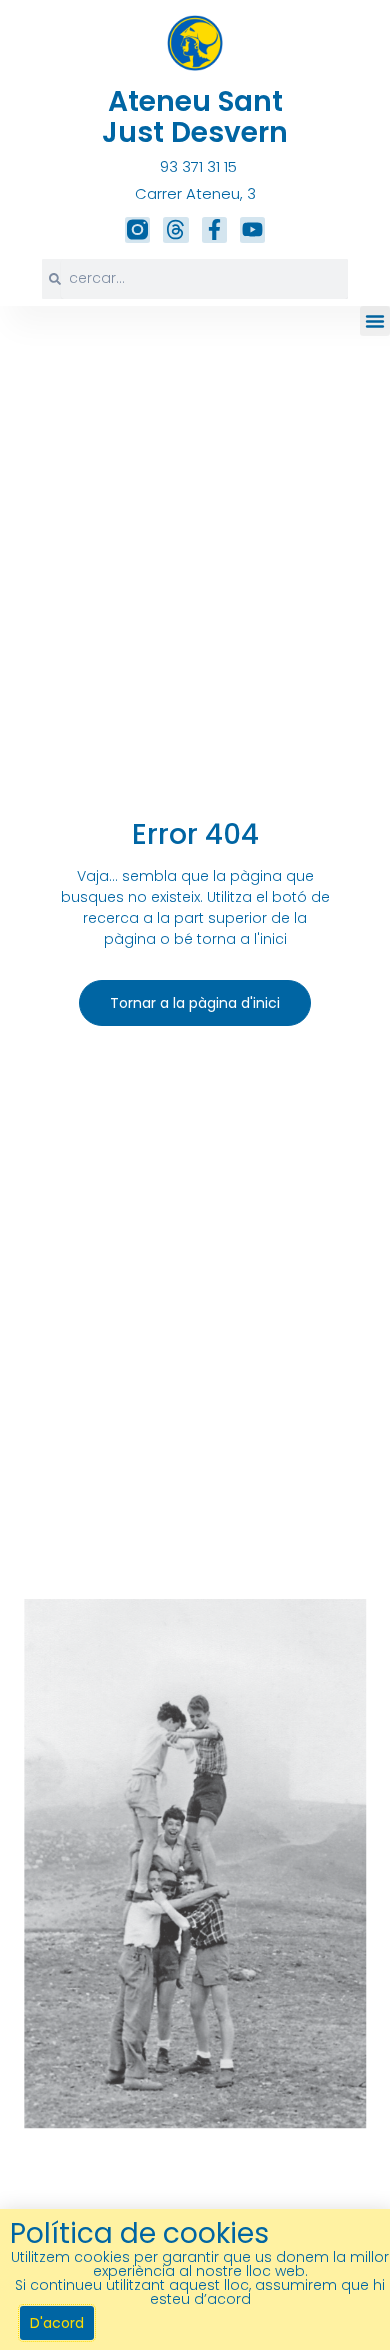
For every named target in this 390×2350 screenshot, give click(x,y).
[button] (375, 321)
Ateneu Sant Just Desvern (195, 117)
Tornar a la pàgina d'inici (195, 1003)
